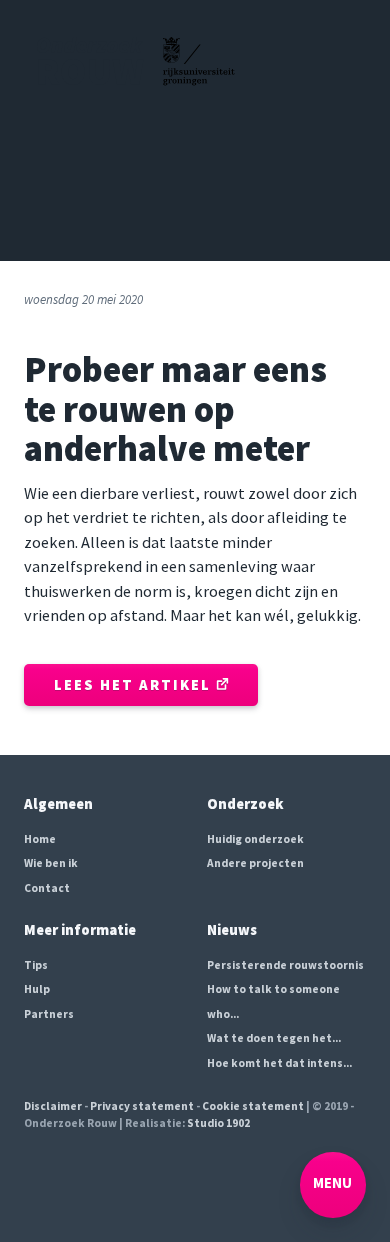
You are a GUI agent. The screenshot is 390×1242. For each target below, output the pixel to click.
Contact (47, 888)
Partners (49, 1014)
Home (40, 839)
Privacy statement (142, 1106)
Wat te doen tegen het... (274, 1038)
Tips (36, 965)
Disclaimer (53, 1106)
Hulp (37, 989)
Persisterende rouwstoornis (285, 965)
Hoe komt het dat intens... (279, 1063)
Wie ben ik (51, 863)
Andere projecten (255, 863)
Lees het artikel (135, 685)
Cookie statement (253, 1106)
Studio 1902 (218, 1123)
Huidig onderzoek (255, 839)
